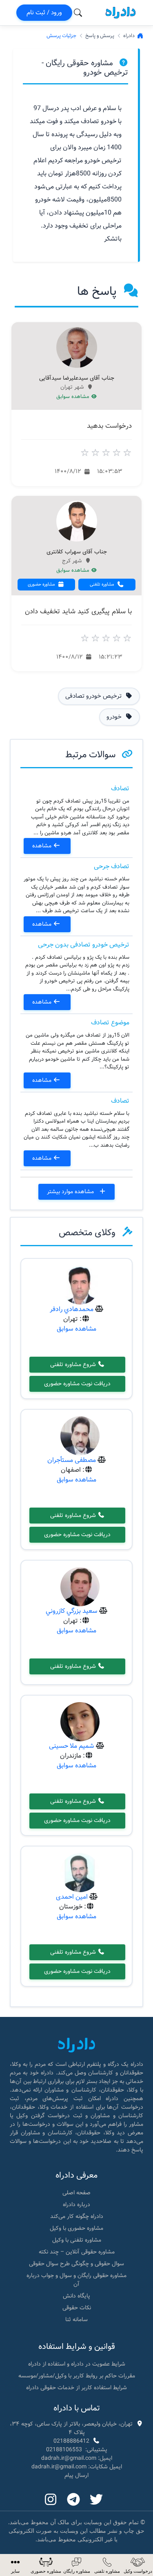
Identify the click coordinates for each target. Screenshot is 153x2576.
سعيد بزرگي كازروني (72, 1611)
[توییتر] (96, 2500)
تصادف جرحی (112, 866)
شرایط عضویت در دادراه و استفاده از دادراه (77, 2364)
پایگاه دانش (76, 2296)
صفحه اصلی (76, 2193)
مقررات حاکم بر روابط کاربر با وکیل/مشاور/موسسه (77, 2376)
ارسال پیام (76, 2475)
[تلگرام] (73, 2500)
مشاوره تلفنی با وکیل (77, 2240)
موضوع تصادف (110, 1023)
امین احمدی (72, 1897)
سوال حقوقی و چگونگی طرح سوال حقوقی (76, 2264)
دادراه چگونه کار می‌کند (77, 2216)
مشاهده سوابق (74, 397)
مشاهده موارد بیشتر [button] (71, 1192)
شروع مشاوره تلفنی (74, 1364)
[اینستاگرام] (51, 2500)
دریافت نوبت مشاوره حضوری (77, 1384)
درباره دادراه (76, 2205)
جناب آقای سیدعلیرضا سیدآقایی (77, 378)
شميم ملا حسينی (72, 1746)
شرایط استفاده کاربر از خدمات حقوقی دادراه (76, 2388)
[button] (15, 2565)
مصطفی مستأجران (72, 1460)
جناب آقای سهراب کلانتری (77, 552)
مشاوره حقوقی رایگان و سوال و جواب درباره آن (76, 2280)
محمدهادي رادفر (72, 1309)
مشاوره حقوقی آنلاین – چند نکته (77, 2252)
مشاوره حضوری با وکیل (76, 2228)
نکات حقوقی (77, 2308)
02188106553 (64, 2450)
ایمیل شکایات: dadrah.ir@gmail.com (77, 2467)
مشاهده (43, 846)
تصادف (120, 788)
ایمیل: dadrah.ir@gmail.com (77, 2458)
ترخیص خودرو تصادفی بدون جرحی (84, 945)
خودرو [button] (115, 717)
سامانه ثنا (76, 2320)
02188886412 (71, 2441)
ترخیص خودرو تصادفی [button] (94, 696)
